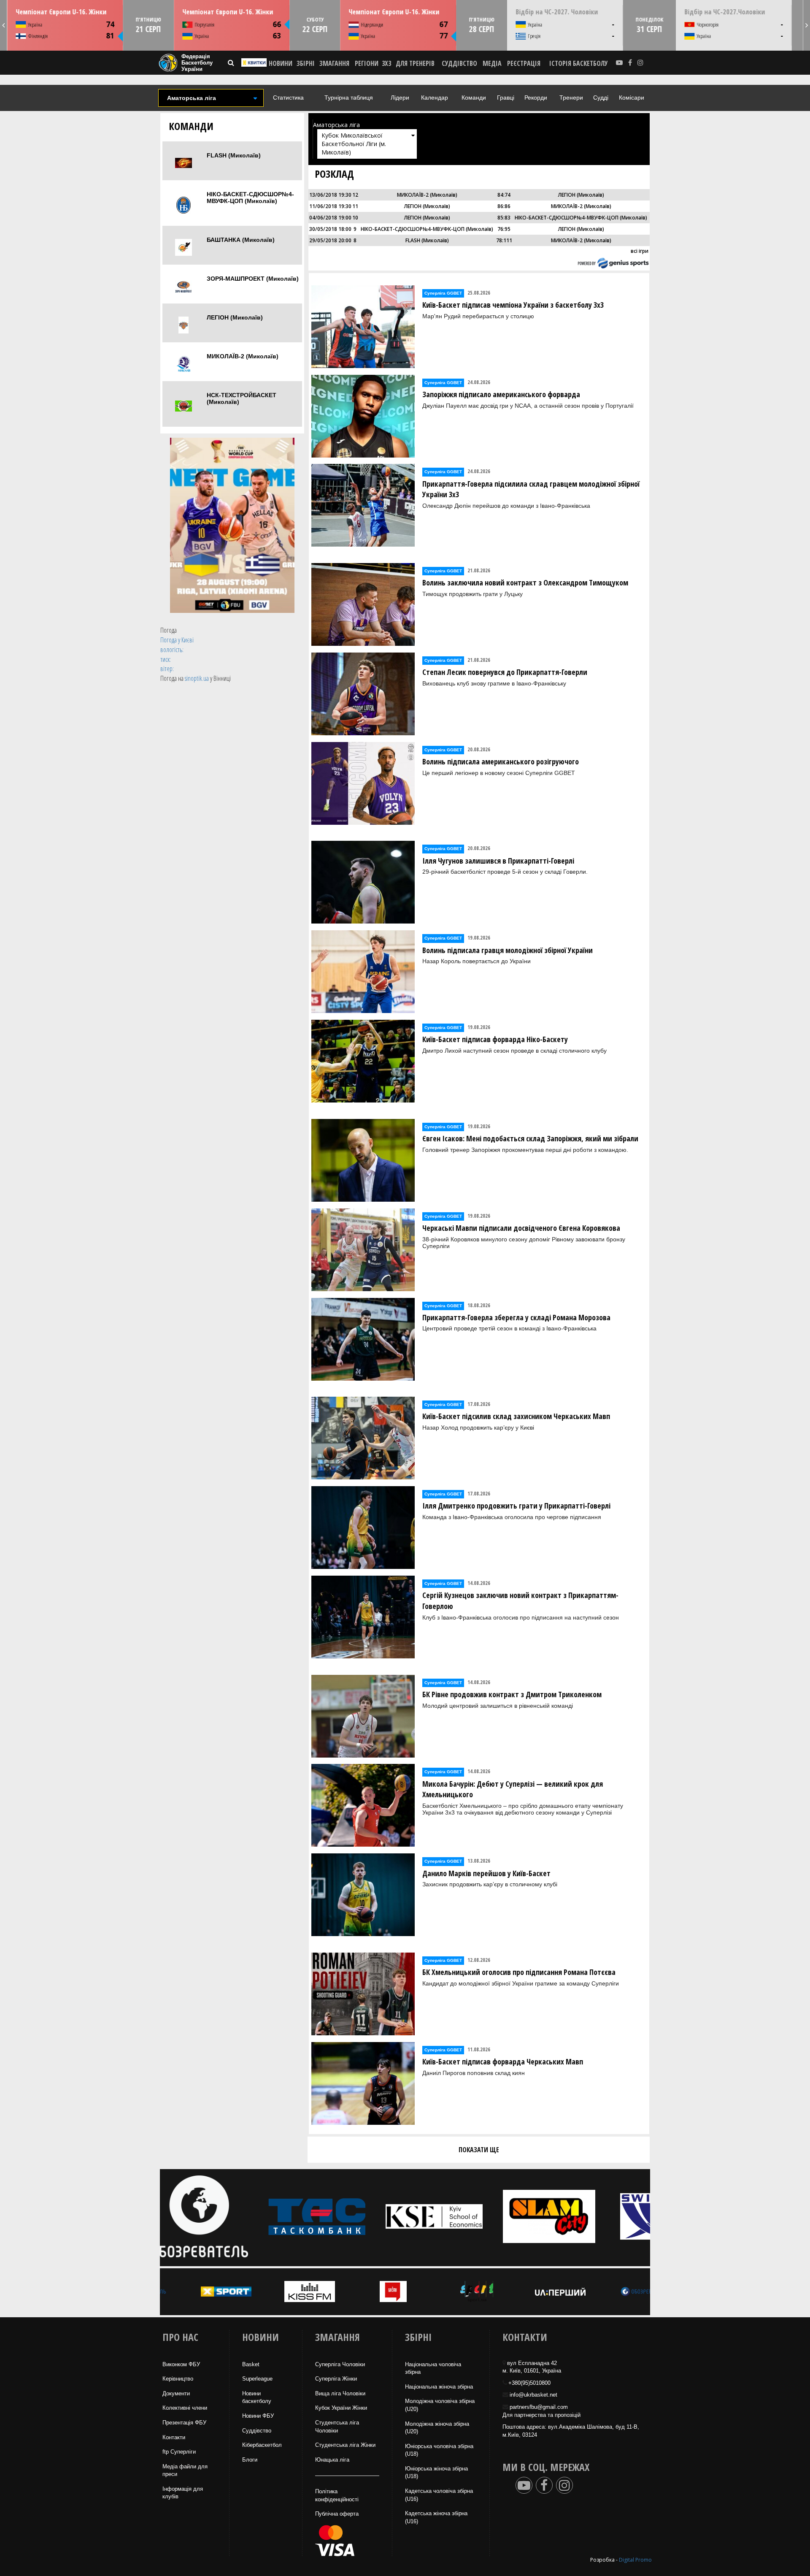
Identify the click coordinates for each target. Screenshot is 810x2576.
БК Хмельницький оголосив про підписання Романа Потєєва (519, 1972)
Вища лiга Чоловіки (340, 2393)
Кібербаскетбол (262, 2445)
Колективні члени (185, 2408)
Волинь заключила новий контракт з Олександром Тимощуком (525, 582)
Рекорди (536, 98)
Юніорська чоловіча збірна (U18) (439, 2450)
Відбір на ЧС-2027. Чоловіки (557, 12)
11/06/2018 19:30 (330, 206)
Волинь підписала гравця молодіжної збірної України (508, 950)
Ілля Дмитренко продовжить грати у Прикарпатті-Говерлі (516, 1506)
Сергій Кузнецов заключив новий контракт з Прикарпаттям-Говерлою (520, 1601)
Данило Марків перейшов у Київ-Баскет (486, 1873)
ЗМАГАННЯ (334, 63)
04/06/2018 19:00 (330, 218)
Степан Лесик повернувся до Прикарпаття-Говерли (505, 672)
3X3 (386, 63)
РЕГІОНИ (367, 63)
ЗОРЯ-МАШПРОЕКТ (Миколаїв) (253, 279)
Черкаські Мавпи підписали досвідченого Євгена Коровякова (521, 1228)
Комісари (632, 98)
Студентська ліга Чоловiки (337, 2427)
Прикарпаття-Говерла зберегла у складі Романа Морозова (516, 1317)
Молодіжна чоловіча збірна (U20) (440, 2405)
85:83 (504, 218)
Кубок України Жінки (341, 2408)
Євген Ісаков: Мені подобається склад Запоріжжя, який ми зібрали (530, 1138)
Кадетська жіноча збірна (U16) (436, 2517)
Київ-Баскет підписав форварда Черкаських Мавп (503, 2061)
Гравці (506, 98)
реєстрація (524, 63)
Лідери (400, 98)
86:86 (504, 206)
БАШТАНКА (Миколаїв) (241, 240)
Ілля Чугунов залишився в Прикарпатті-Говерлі (498, 861)
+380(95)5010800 (529, 2383)
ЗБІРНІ (306, 63)
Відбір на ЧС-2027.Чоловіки (725, 12)
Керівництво (178, 2379)
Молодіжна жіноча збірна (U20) (437, 2428)
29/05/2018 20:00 (330, 240)
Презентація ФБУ (184, 2423)
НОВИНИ (281, 63)
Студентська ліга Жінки (345, 2445)
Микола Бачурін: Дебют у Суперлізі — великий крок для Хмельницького (513, 1789)
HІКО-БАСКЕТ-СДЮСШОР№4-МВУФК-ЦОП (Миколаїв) (250, 198)
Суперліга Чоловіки (340, 2364)
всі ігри (640, 251)
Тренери (571, 98)
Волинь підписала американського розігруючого (501, 761)
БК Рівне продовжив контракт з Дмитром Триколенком (512, 1694)
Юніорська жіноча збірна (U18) (436, 2473)
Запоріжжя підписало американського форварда (501, 394)
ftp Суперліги (179, 2452)
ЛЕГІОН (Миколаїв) (235, 317)
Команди (474, 98)
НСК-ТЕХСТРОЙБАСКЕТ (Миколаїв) (242, 398)
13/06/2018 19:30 (330, 195)
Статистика (288, 98)
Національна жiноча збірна (439, 2387)
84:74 (504, 195)
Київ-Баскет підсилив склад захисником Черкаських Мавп (516, 1416)
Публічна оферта (337, 2514)
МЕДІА (492, 63)
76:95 (504, 229)
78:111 (504, 240)
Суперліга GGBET (443, 293)
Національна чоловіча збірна (433, 2368)
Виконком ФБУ (181, 2364)
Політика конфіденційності (337, 2495)
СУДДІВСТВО (459, 63)
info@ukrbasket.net (533, 2395)
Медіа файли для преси (185, 2470)
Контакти (174, 2437)
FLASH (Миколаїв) (234, 155)
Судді (601, 98)
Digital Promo (635, 2560)
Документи (176, 2393)
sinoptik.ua (197, 678)
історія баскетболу (579, 63)
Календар (435, 98)
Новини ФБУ (258, 2416)
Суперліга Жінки (336, 2379)
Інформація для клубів (183, 2493)
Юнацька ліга (332, 2460)
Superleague (257, 2379)
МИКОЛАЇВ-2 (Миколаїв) (243, 356)
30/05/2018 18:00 (330, 229)
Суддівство (257, 2431)
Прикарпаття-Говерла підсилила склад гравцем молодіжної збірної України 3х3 (531, 489)
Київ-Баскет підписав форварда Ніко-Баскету (495, 1039)
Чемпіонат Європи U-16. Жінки (61, 12)
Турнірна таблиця (349, 98)
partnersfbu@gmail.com (539, 2407)
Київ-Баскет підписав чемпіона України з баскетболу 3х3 (513, 305)
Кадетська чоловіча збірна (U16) (439, 2495)
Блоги (250, 2460)
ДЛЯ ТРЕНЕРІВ (415, 63)
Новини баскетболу (257, 2397)
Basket (251, 2364)
